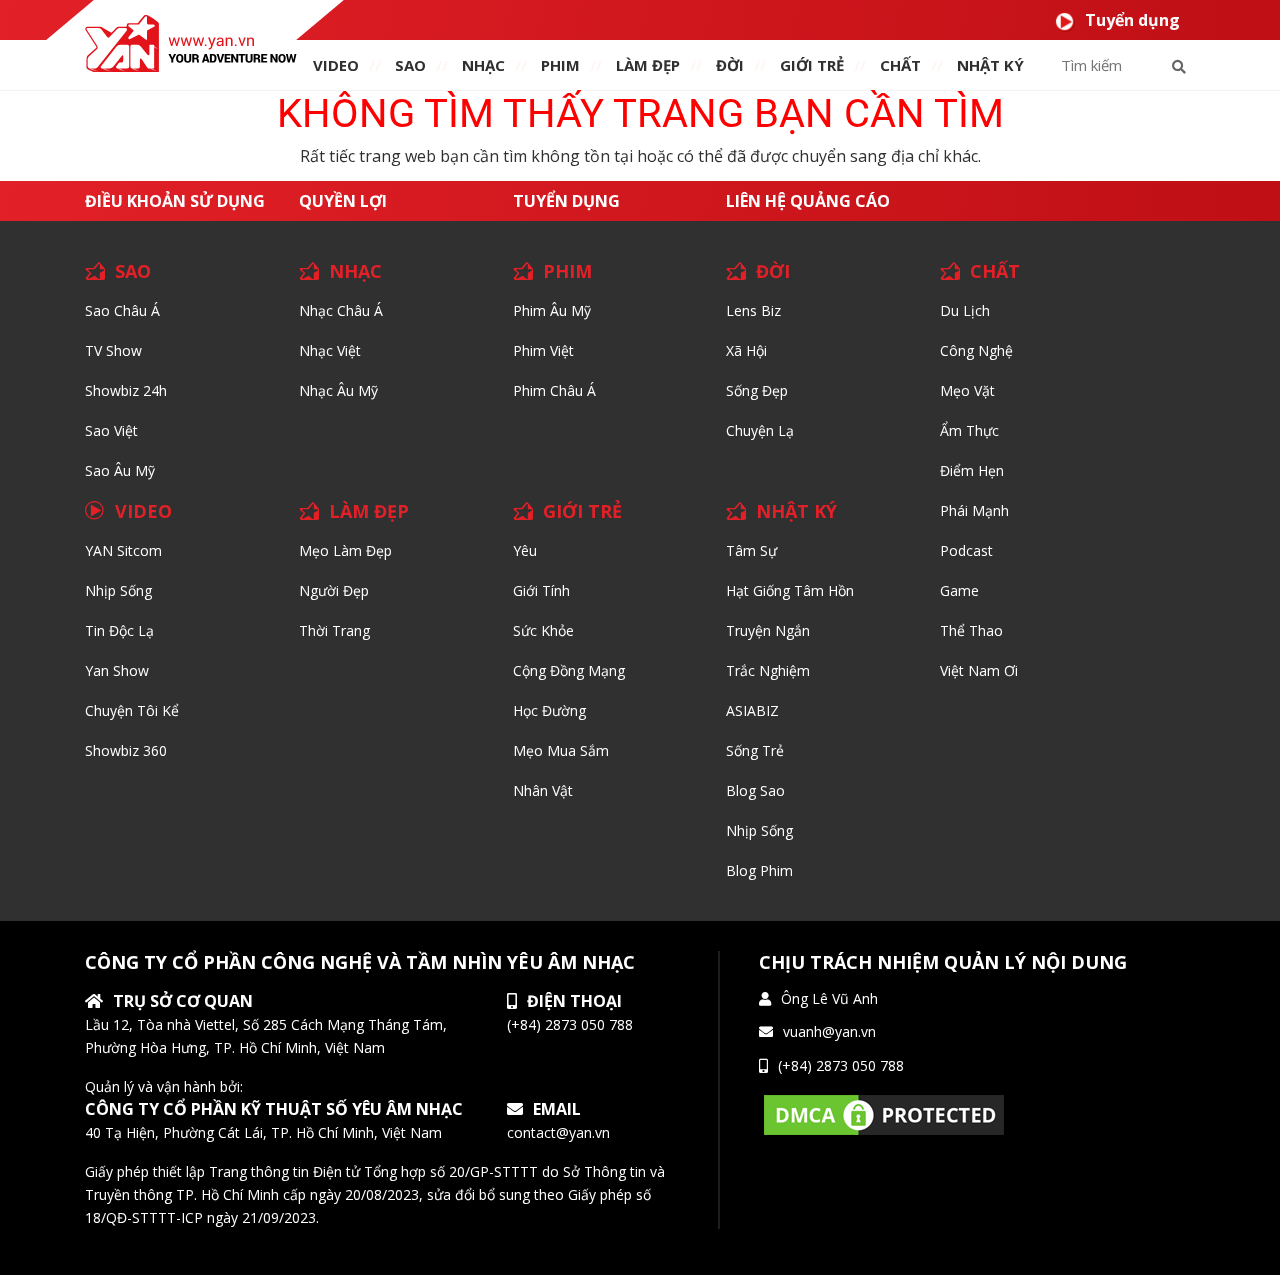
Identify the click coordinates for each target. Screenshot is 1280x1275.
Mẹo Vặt (967, 390)
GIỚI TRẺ (582, 511)
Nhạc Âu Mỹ (338, 390)
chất (900, 65)
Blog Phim (759, 870)
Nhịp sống (118, 590)
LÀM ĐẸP (369, 511)
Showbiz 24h (126, 390)
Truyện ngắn (768, 630)
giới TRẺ (812, 65)
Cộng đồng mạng (569, 670)
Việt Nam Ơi (979, 670)
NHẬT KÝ (796, 511)
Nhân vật (543, 790)
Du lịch (965, 310)
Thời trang (334, 630)
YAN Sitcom (123, 550)
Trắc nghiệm (768, 670)
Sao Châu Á (122, 310)
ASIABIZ (752, 710)
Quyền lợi (343, 201)
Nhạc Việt (330, 350)
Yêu (525, 550)
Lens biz (753, 310)
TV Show (113, 350)
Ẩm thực (969, 430)
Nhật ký (990, 65)
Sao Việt (111, 430)
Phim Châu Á (554, 390)
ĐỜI (730, 65)
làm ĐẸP (648, 65)
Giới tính (541, 590)
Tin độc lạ (119, 630)
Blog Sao (755, 790)
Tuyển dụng (1132, 20)
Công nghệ (976, 350)
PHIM (560, 65)
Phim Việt (543, 350)
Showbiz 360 (126, 750)
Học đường (549, 710)
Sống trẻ (755, 750)
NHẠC (483, 65)
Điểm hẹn (972, 470)
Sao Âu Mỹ (120, 470)
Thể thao (971, 630)
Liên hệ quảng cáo (808, 201)
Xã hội (746, 350)
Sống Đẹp (757, 390)
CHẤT (995, 271)
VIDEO (336, 65)
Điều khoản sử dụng (175, 201)
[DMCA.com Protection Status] (884, 1113)
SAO (410, 65)
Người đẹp (334, 590)
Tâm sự (751, 550)
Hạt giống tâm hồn (790, 590)
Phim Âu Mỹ (552, 310)
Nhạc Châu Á (341, 310)
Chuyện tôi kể (132, 710)
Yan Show (117, 670)
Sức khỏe (543, 630)
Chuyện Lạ (760, 430)
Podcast (966, 550)
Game (959, 590)
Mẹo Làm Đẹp (345, 550)
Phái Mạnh (974, 510)
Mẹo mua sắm (561, 750)
